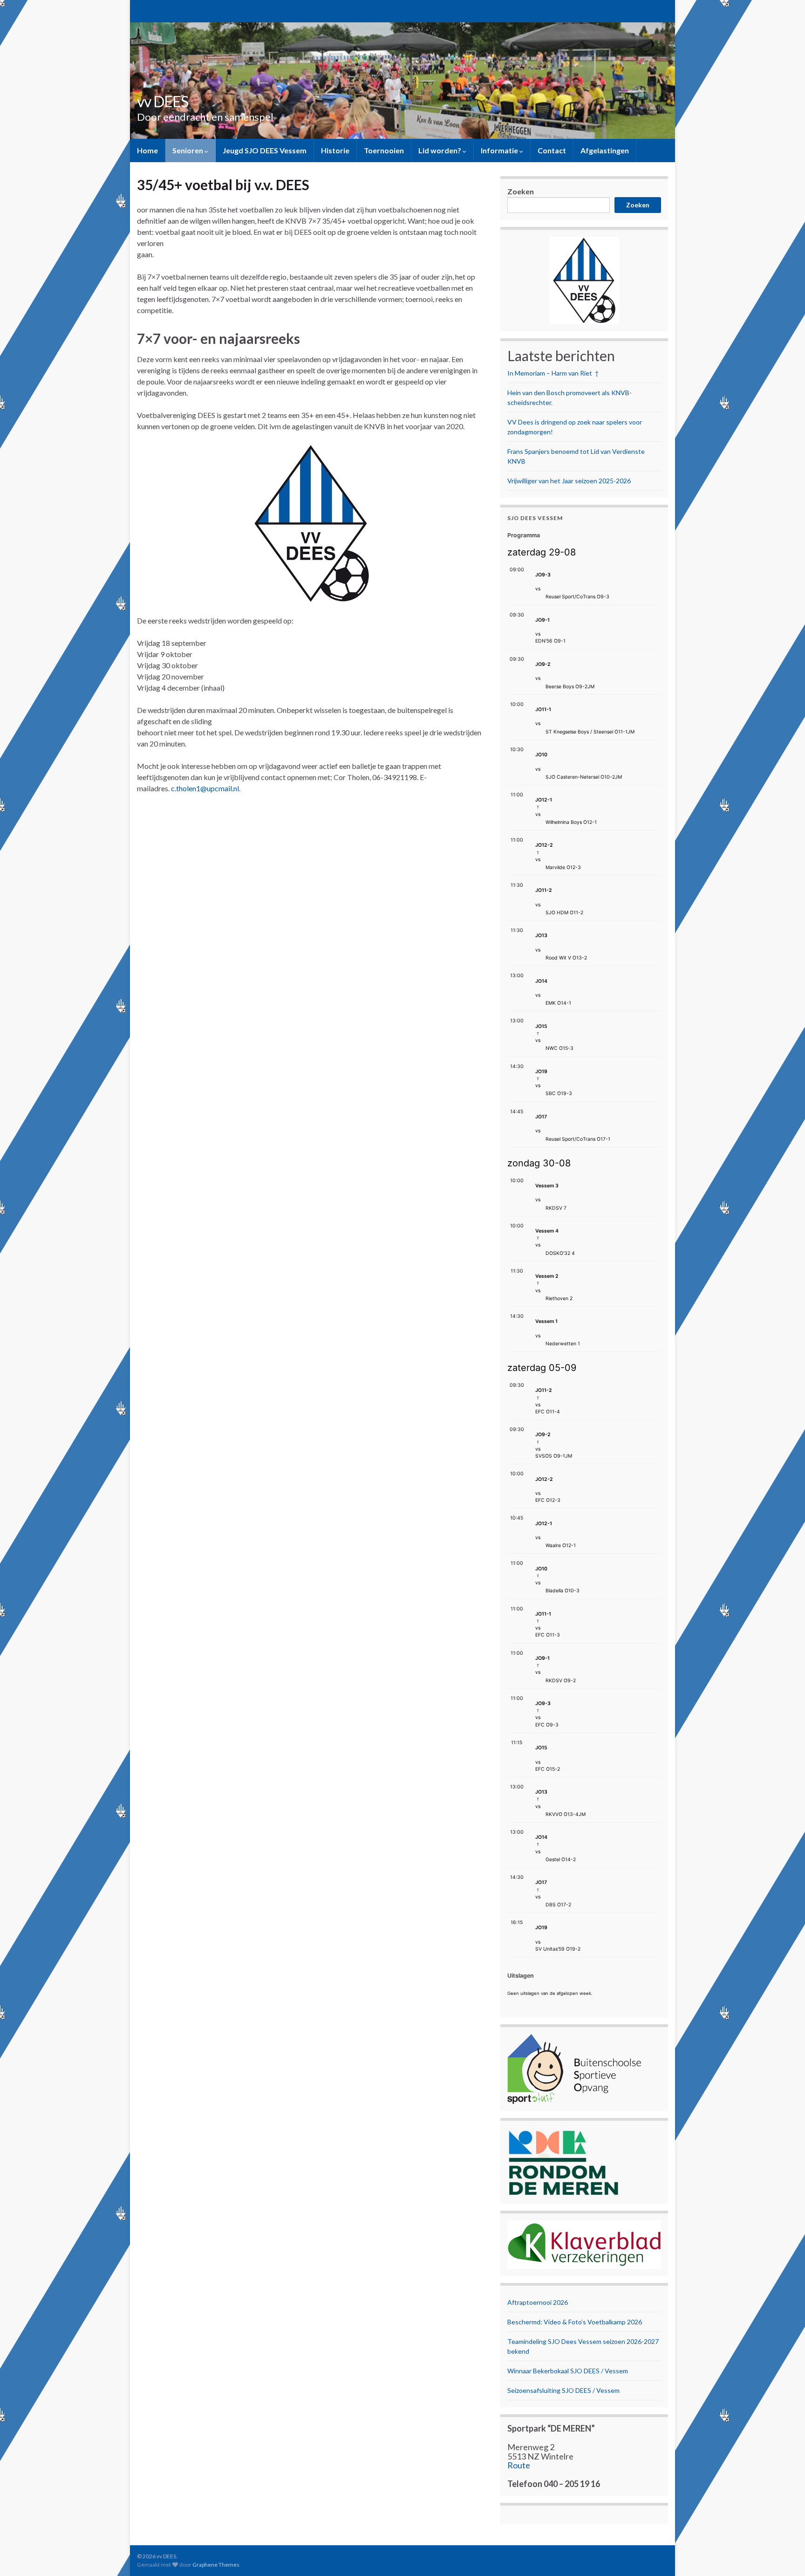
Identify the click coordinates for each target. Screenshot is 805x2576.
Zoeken (521, 191)
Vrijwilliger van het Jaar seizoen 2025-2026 (569, 481)
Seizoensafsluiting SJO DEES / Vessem (563, 2390)
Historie (335, 150)
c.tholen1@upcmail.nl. (205, 788)
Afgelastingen (605, 150)
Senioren (188, 150)
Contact (552, 150)
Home (147, 150)
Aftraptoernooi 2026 (538, 2302)
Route (519, 2465)
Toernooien (384, 150)
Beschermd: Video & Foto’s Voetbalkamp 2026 (575, 2322)
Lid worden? (440, 150)
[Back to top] (784, 2555)
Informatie (500, 150)
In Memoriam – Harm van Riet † (553, 373)
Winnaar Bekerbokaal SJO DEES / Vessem (568, 2371)
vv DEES (163, 101)
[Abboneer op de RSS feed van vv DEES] (141, 10)
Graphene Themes (216, 2565)
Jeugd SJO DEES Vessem (265, 150)
